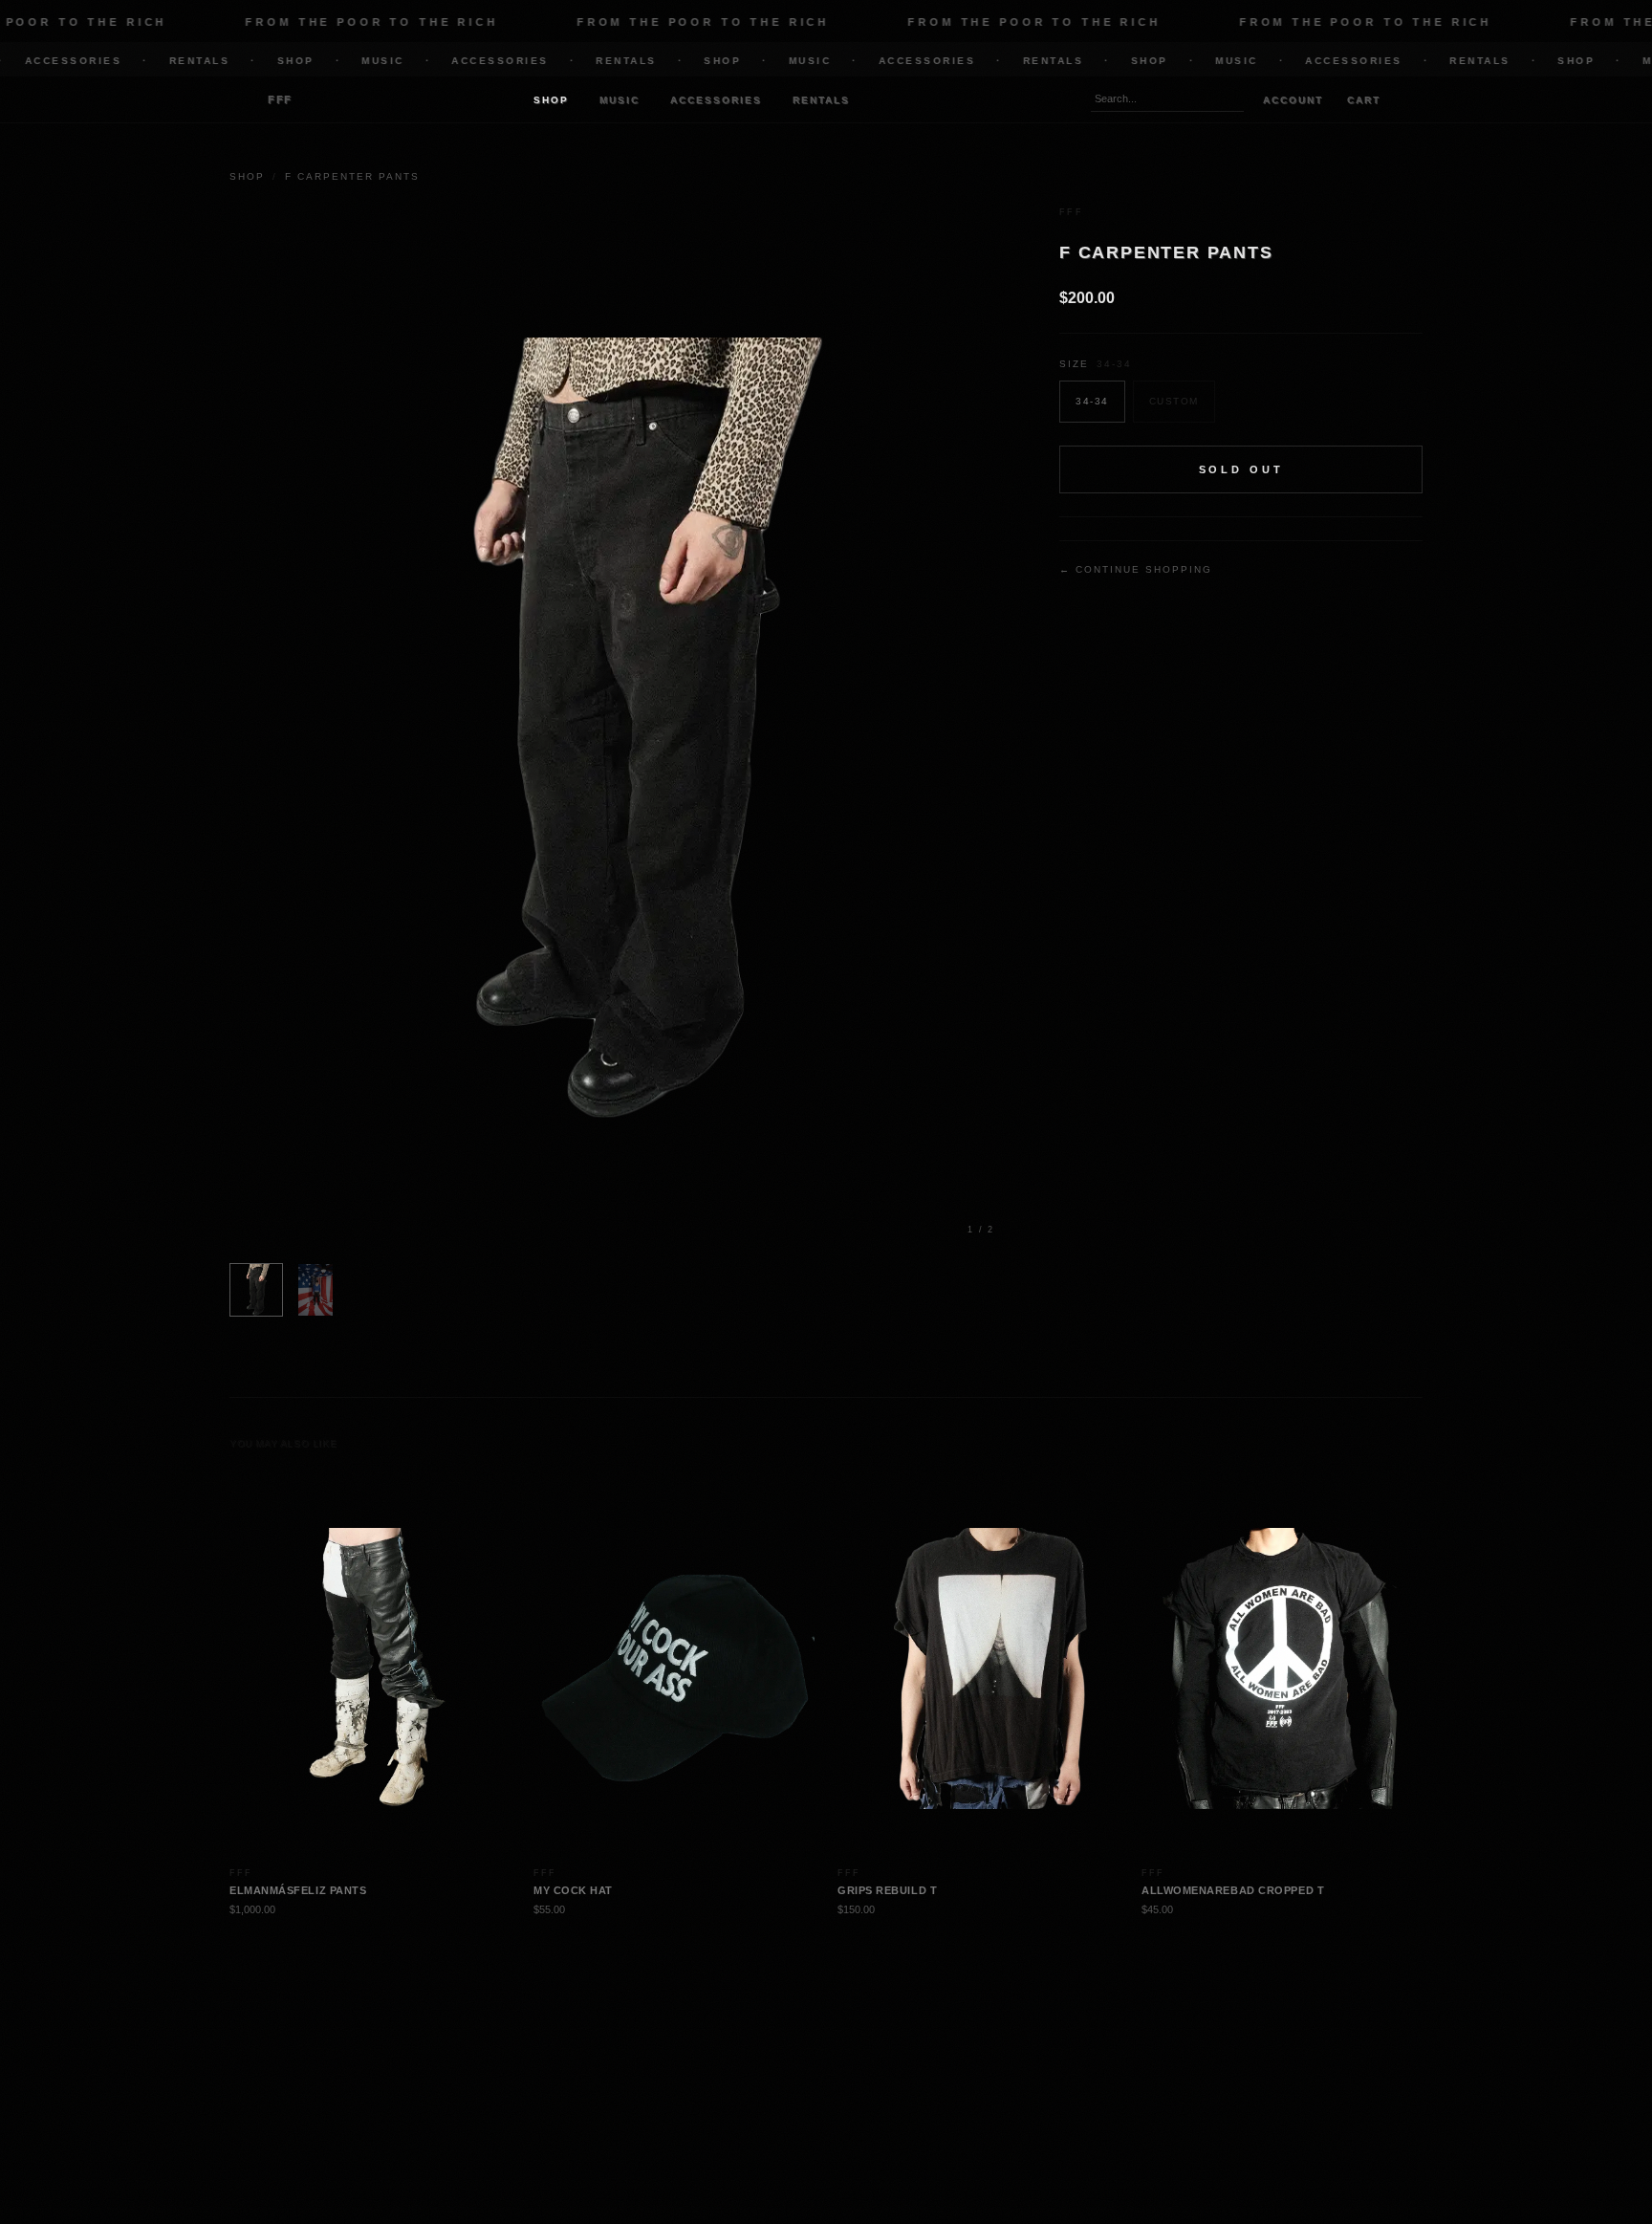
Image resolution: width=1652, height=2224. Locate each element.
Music (619, 100)
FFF (280, 99)
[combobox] (1167, 99)
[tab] (256, 1290)
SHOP (258, 61)
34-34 (1092, 402)
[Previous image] (360, 729)
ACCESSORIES (462, 61)
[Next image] (883, 729)
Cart (1364, 100)
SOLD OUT (1241, 469)
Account (1293, 100)
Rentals (821, 100)
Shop (551, 100)
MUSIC (345, 61)
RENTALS (162, 61)
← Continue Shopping (1136, 570)
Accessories (716, 100)
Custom (1174, 402)
